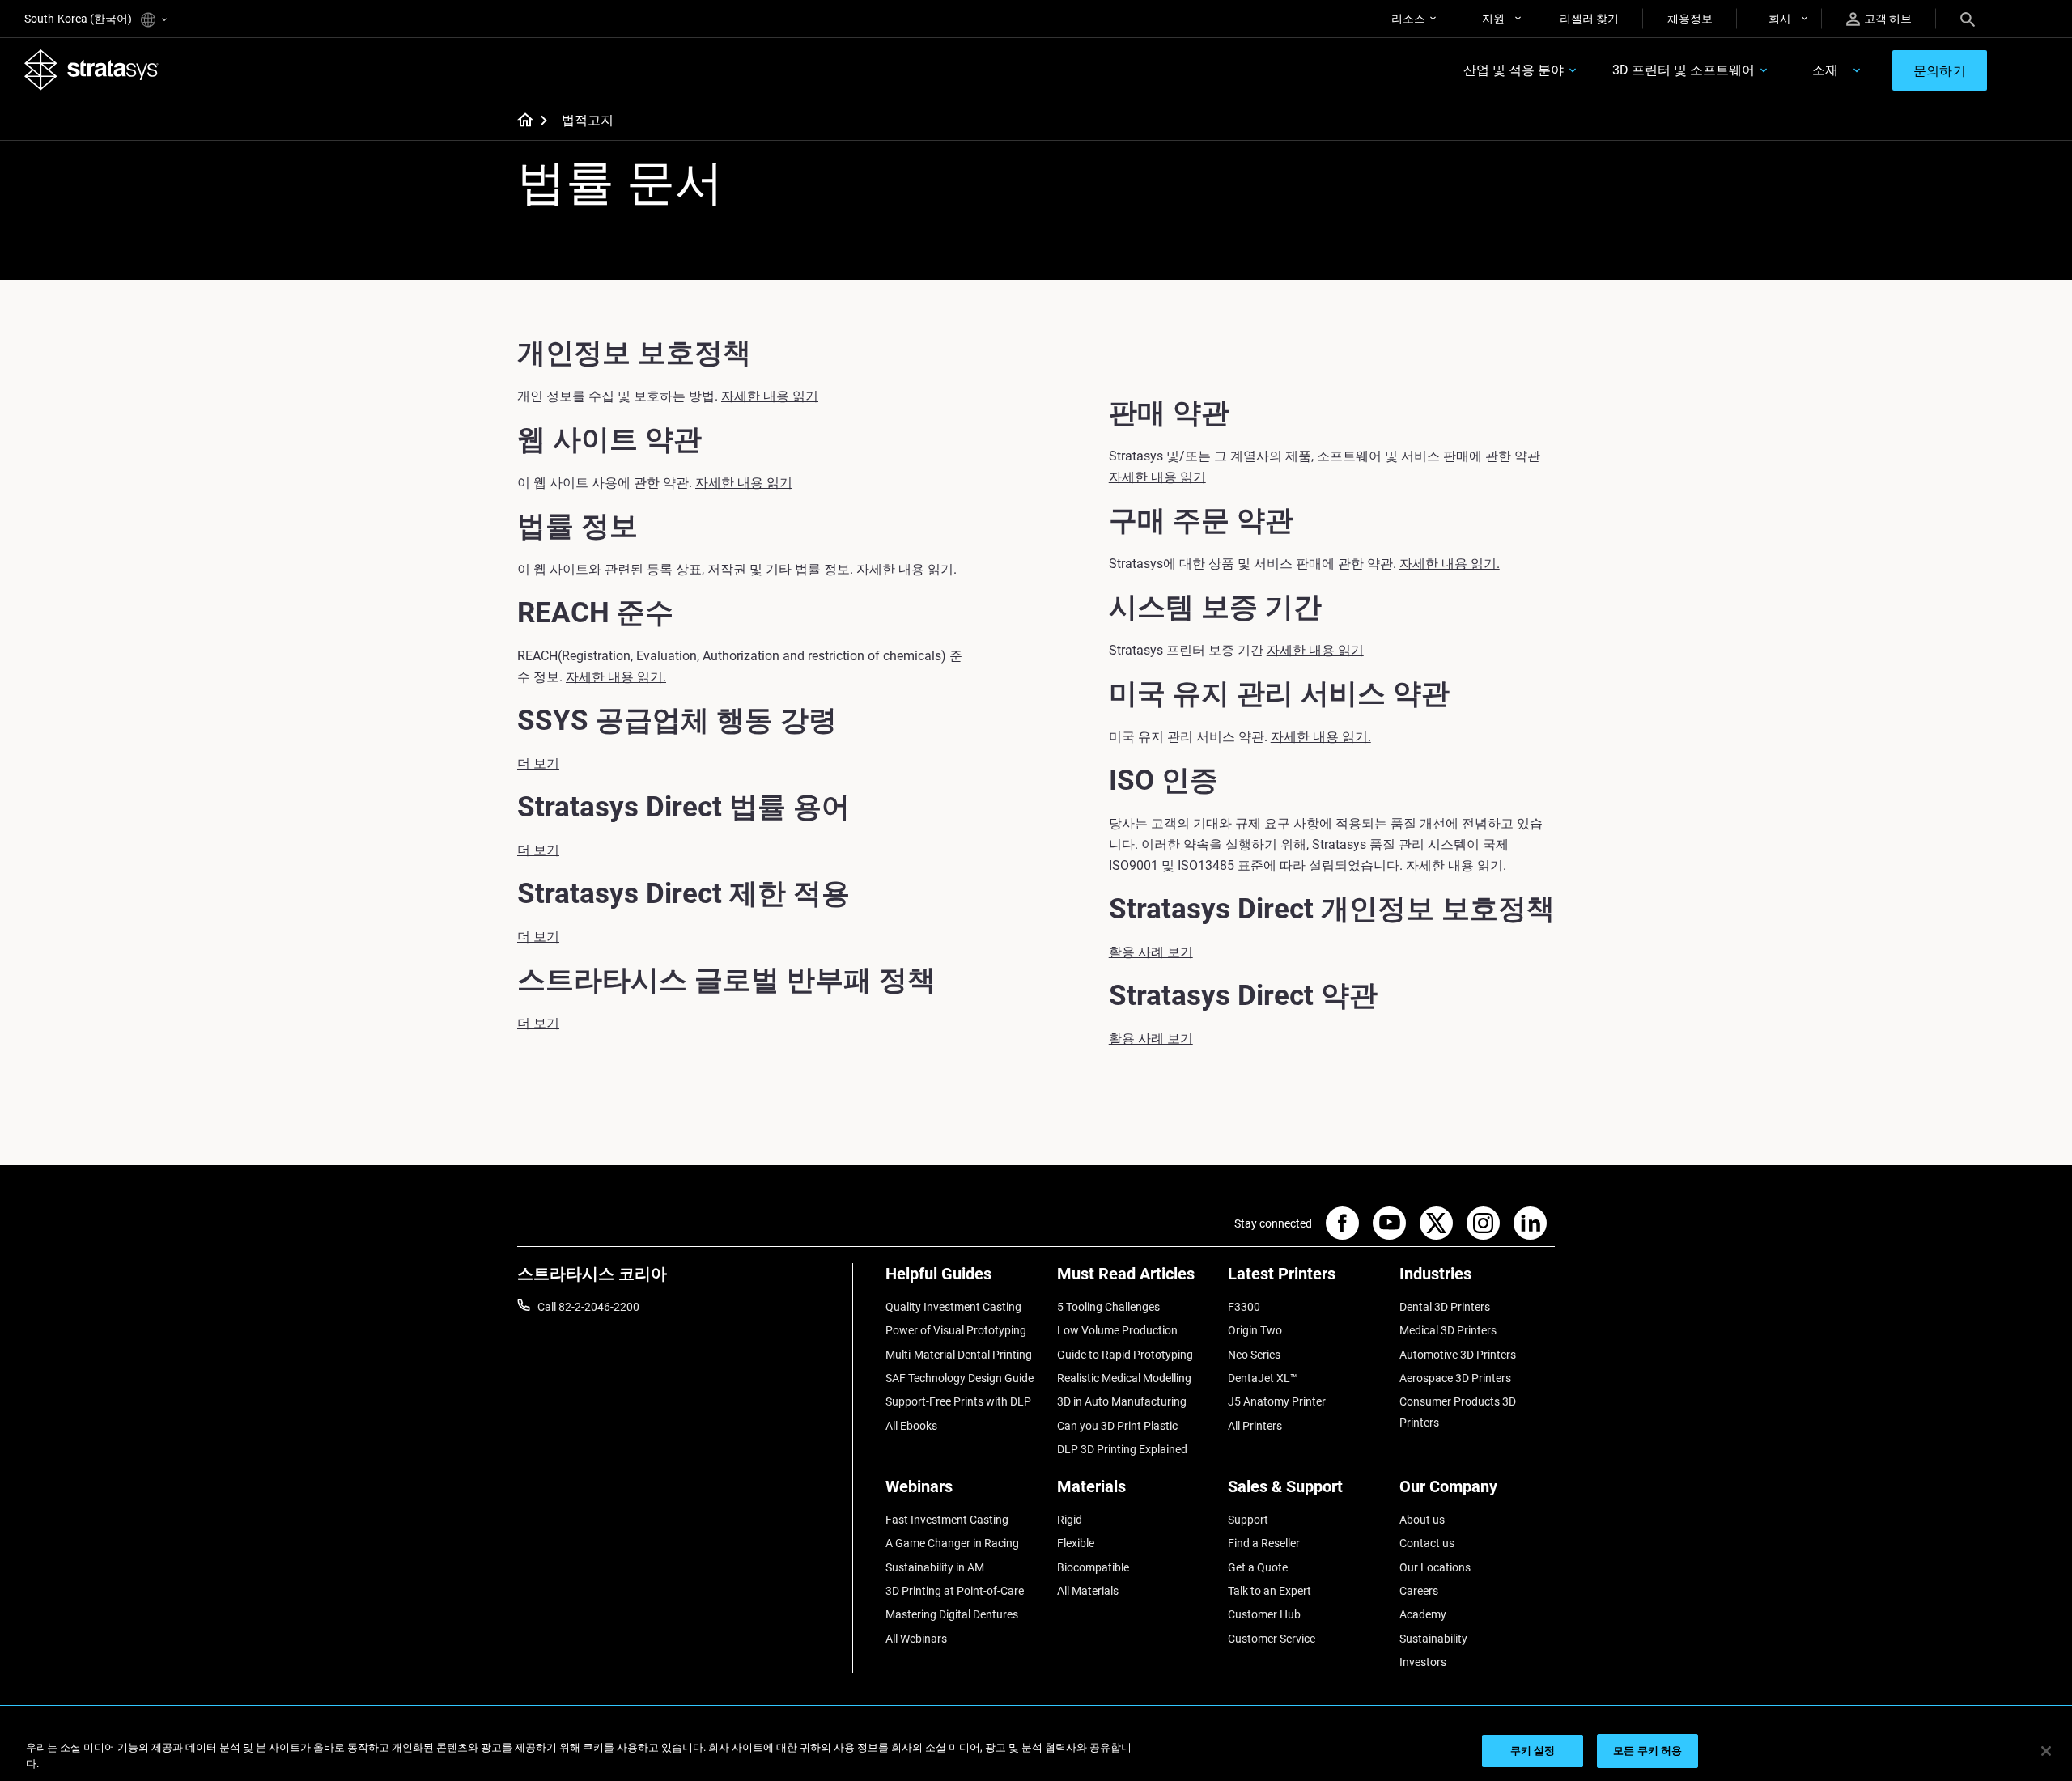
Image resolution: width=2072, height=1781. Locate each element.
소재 (1825, 70)
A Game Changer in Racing (952, 1543)
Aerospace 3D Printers (1455, 1378)
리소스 (1408, 19)
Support (1248, 1520)
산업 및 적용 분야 (1514, 70)
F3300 (1244, 1307)
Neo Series (1254, 1355)
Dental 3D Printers (1445, 1307)
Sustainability (1433, 1639)
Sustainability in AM (935, 1567)
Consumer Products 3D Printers (1458, 1412)
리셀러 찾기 (1589, 19)
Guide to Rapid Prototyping (1125, 1355)
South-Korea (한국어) (79, 19)
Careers (1419, 1591)
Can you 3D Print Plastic (1117, 1426)
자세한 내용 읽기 (770, 396)
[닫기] (2046, 1751)
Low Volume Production (1117, 1330)
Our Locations (1435, 1567)
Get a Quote (1258, 1567)
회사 (1780, 19)
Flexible (1076, 1543)
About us (1422, 1520)
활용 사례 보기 (1151, 952)
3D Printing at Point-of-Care (955, 1591)
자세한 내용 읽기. (906, 569)
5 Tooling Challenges (1108, 1307)
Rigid (1070, 1520)
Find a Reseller (1264, 1543)
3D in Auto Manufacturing (1122, 1401)
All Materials (1088, 1591)
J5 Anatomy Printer (1277, 1401)
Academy (1423, 1614)
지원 (1493, 19)
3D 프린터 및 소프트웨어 (1683, 70)
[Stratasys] (91, 70)
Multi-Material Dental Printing (959, 1355)
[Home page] (520, 121)
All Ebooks (911, 1426)
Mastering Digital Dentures (952, 1614)
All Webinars (916, 1639)
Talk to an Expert (1270, 1591)
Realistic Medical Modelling (1124, 1378)
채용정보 (1690, 19)
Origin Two (1255, 1330)
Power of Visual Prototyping (956, 1330)
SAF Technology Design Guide (960, 1378)
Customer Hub (1264, 1614)
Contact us (1427, 1543)
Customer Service (1272, 1639)
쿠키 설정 (1533, 1751)
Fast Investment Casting (947, 1520)
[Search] (1968, 19)
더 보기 (538, 763)
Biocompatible (1093, 1567)
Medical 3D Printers (1448, 1330)
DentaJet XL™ (1263, 1378)
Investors (1423, 1662)
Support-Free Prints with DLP (958, 1401)
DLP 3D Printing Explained (1122, 1449)
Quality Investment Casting (953, 1307)
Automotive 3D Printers (1458, 1355)
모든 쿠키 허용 (1647, 1751)
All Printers (1255, 1426)
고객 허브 (1888, 19)
